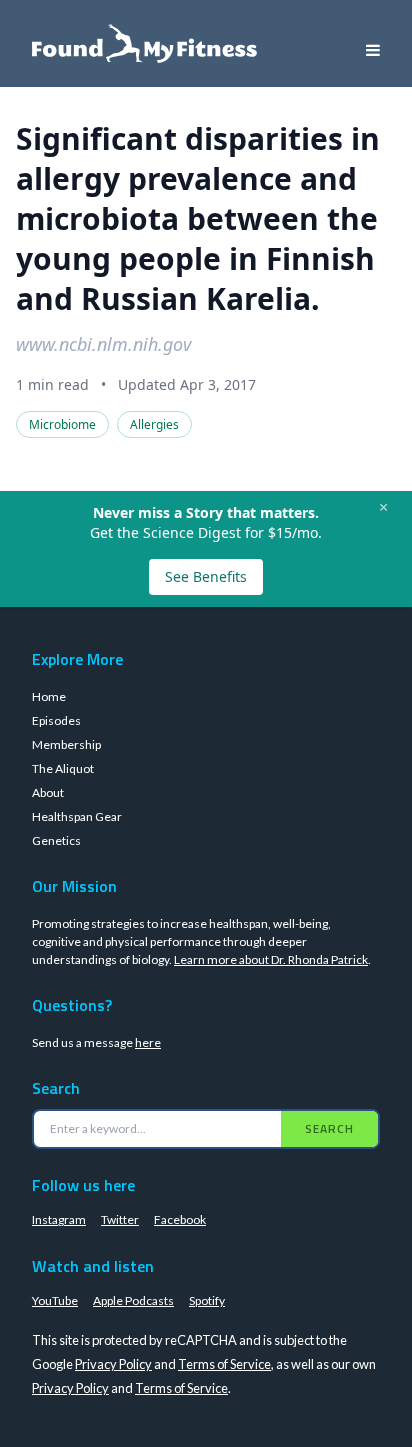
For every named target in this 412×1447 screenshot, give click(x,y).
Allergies (154, 424)
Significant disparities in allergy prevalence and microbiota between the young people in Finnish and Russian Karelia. (198, 218)
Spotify (207, 1300)
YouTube (55, 1300)
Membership (66, 744)
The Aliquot (63, 768)
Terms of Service (224, 1364)
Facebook (180, 1219)
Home (49, 696)
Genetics (56, 840)
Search (329, 1128)
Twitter (120, 1219)
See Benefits (206, 576)
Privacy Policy (113, 1364)
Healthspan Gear (77, 816)
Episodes (56, 720)
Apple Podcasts (133, 1300)
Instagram (59, 1219)
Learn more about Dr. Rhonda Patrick (271, 959)
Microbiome (62, 424)
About (48, 792)
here (148, 1042)
